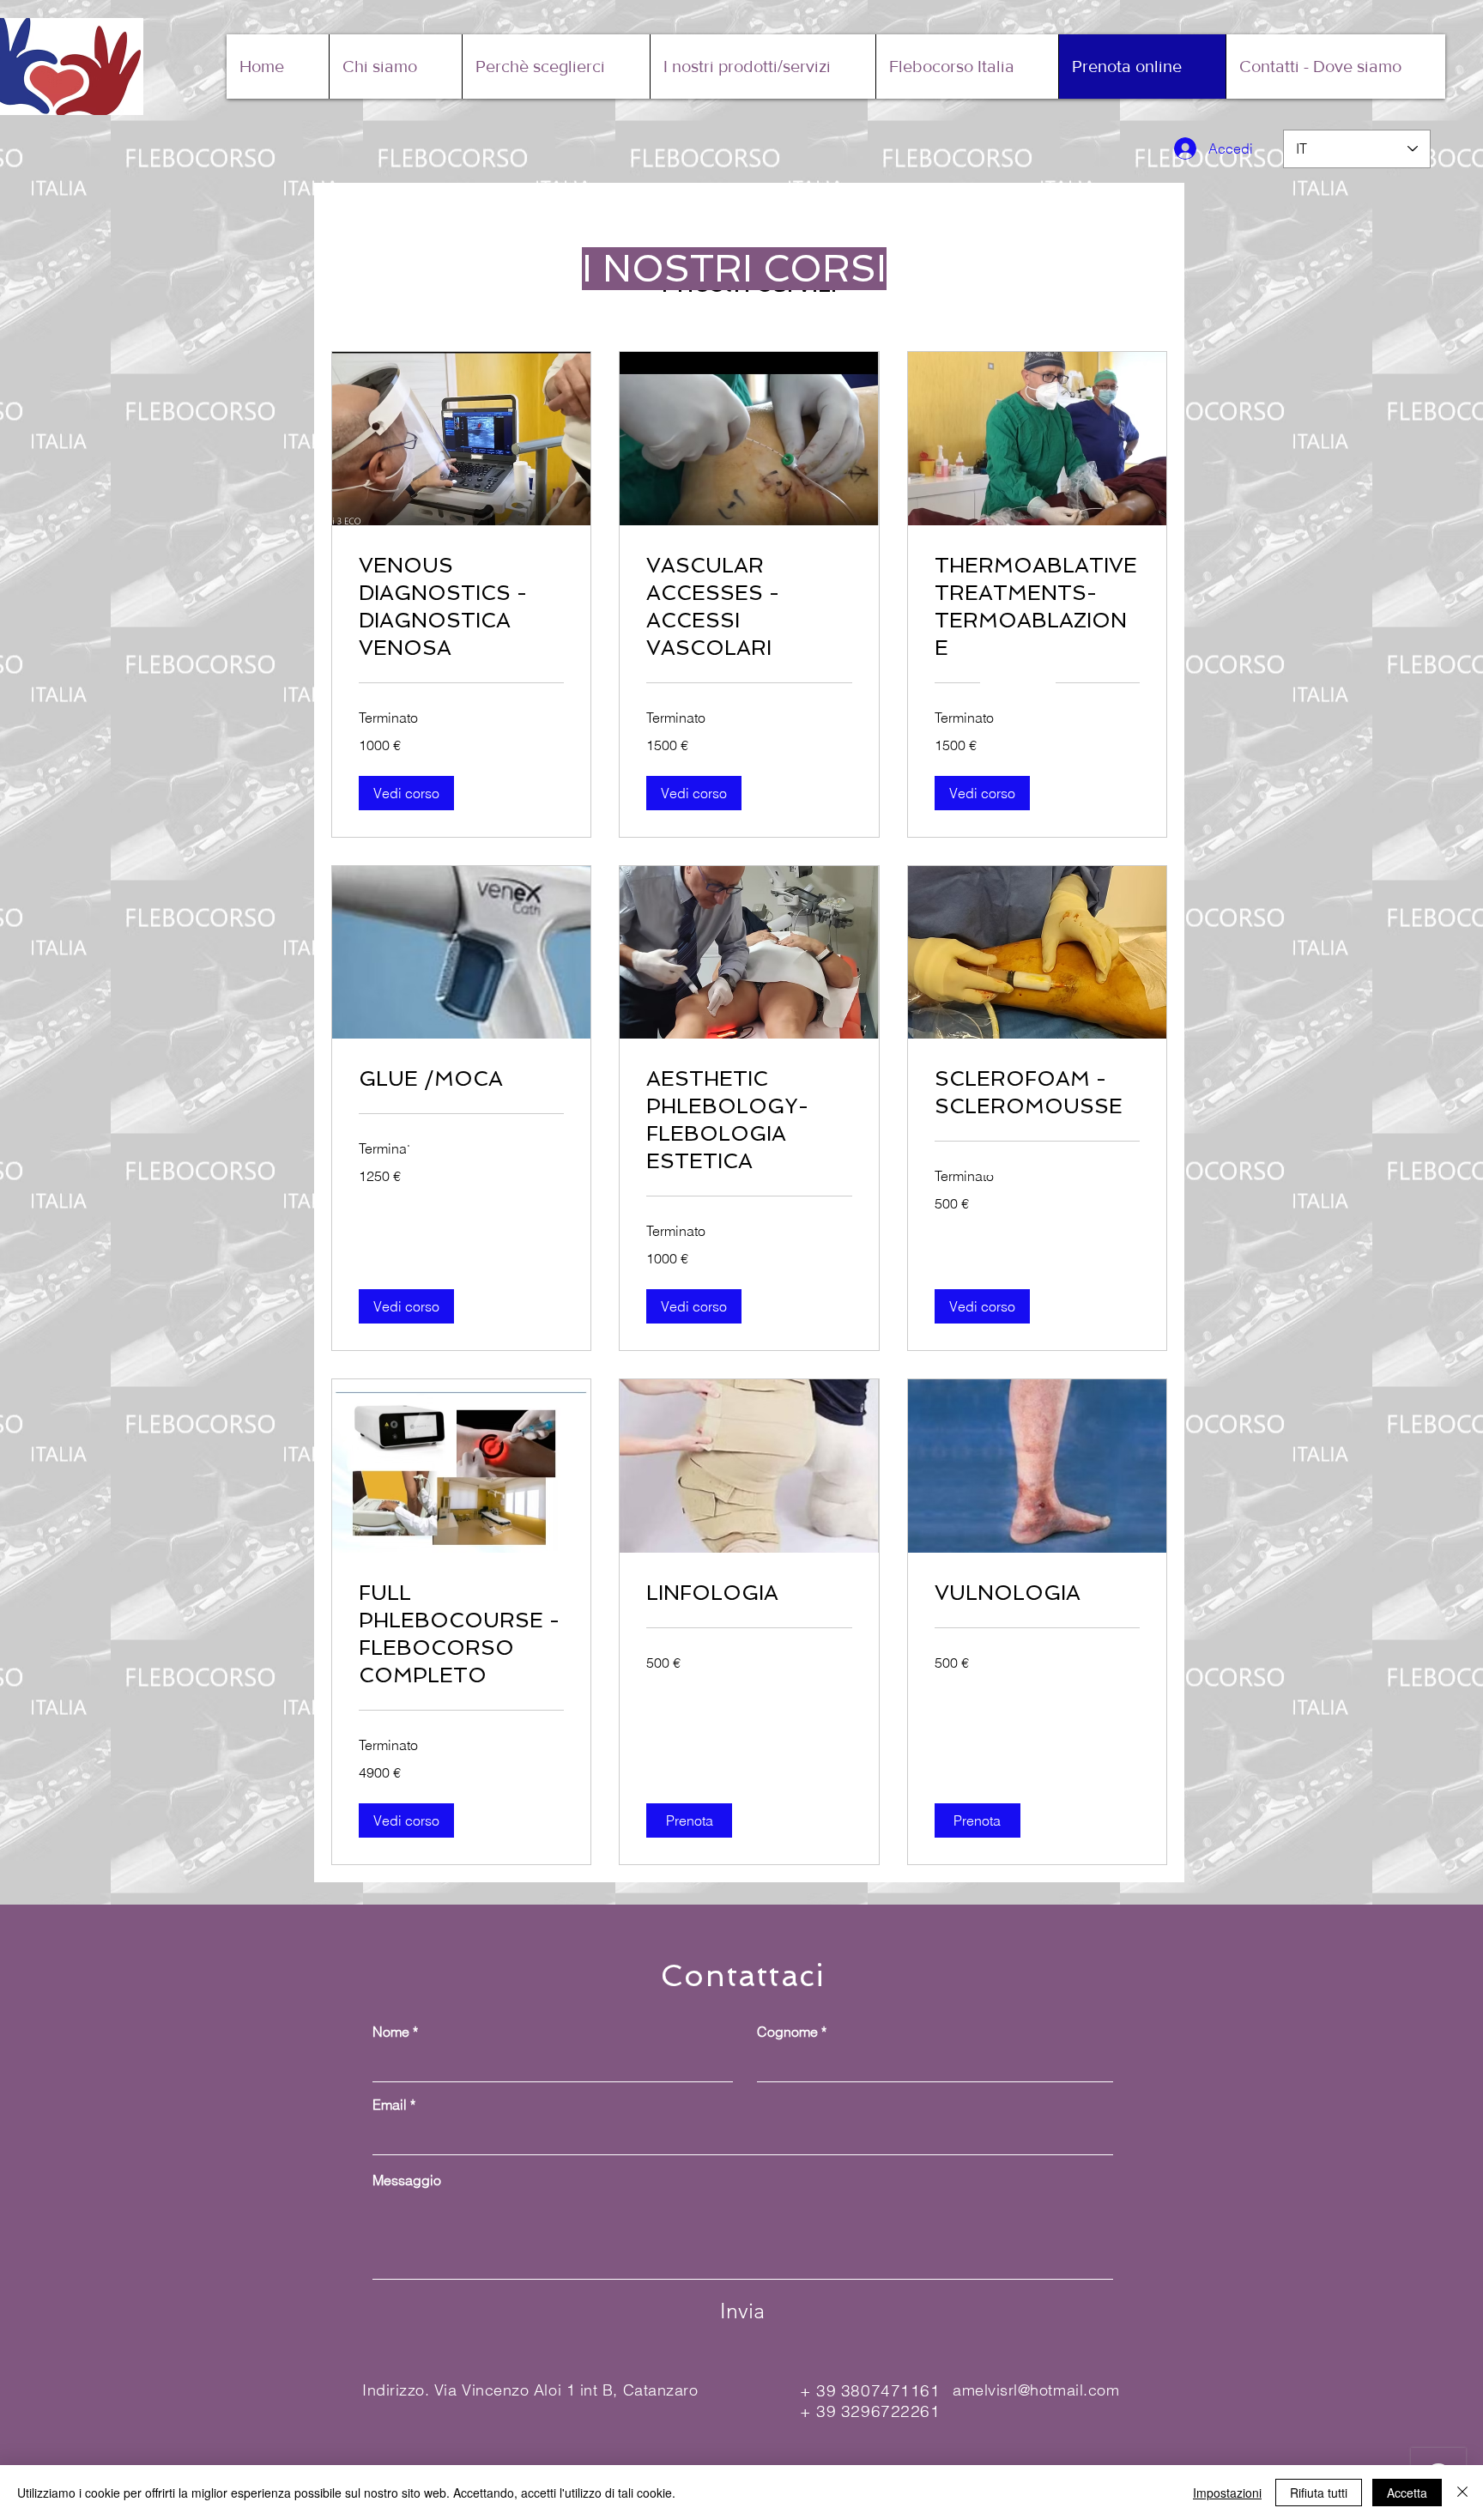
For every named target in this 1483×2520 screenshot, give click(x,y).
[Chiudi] (1462, 2493)
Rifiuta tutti (1319, 2493)
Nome (391, 2032)
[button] (406, 793)
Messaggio (407, 2180)
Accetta (1407, 2493)
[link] (461, 607)
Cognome (787, 2032)
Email (390, 2105)
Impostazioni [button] (1227, 2493)
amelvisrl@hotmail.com (1036, 2390)
